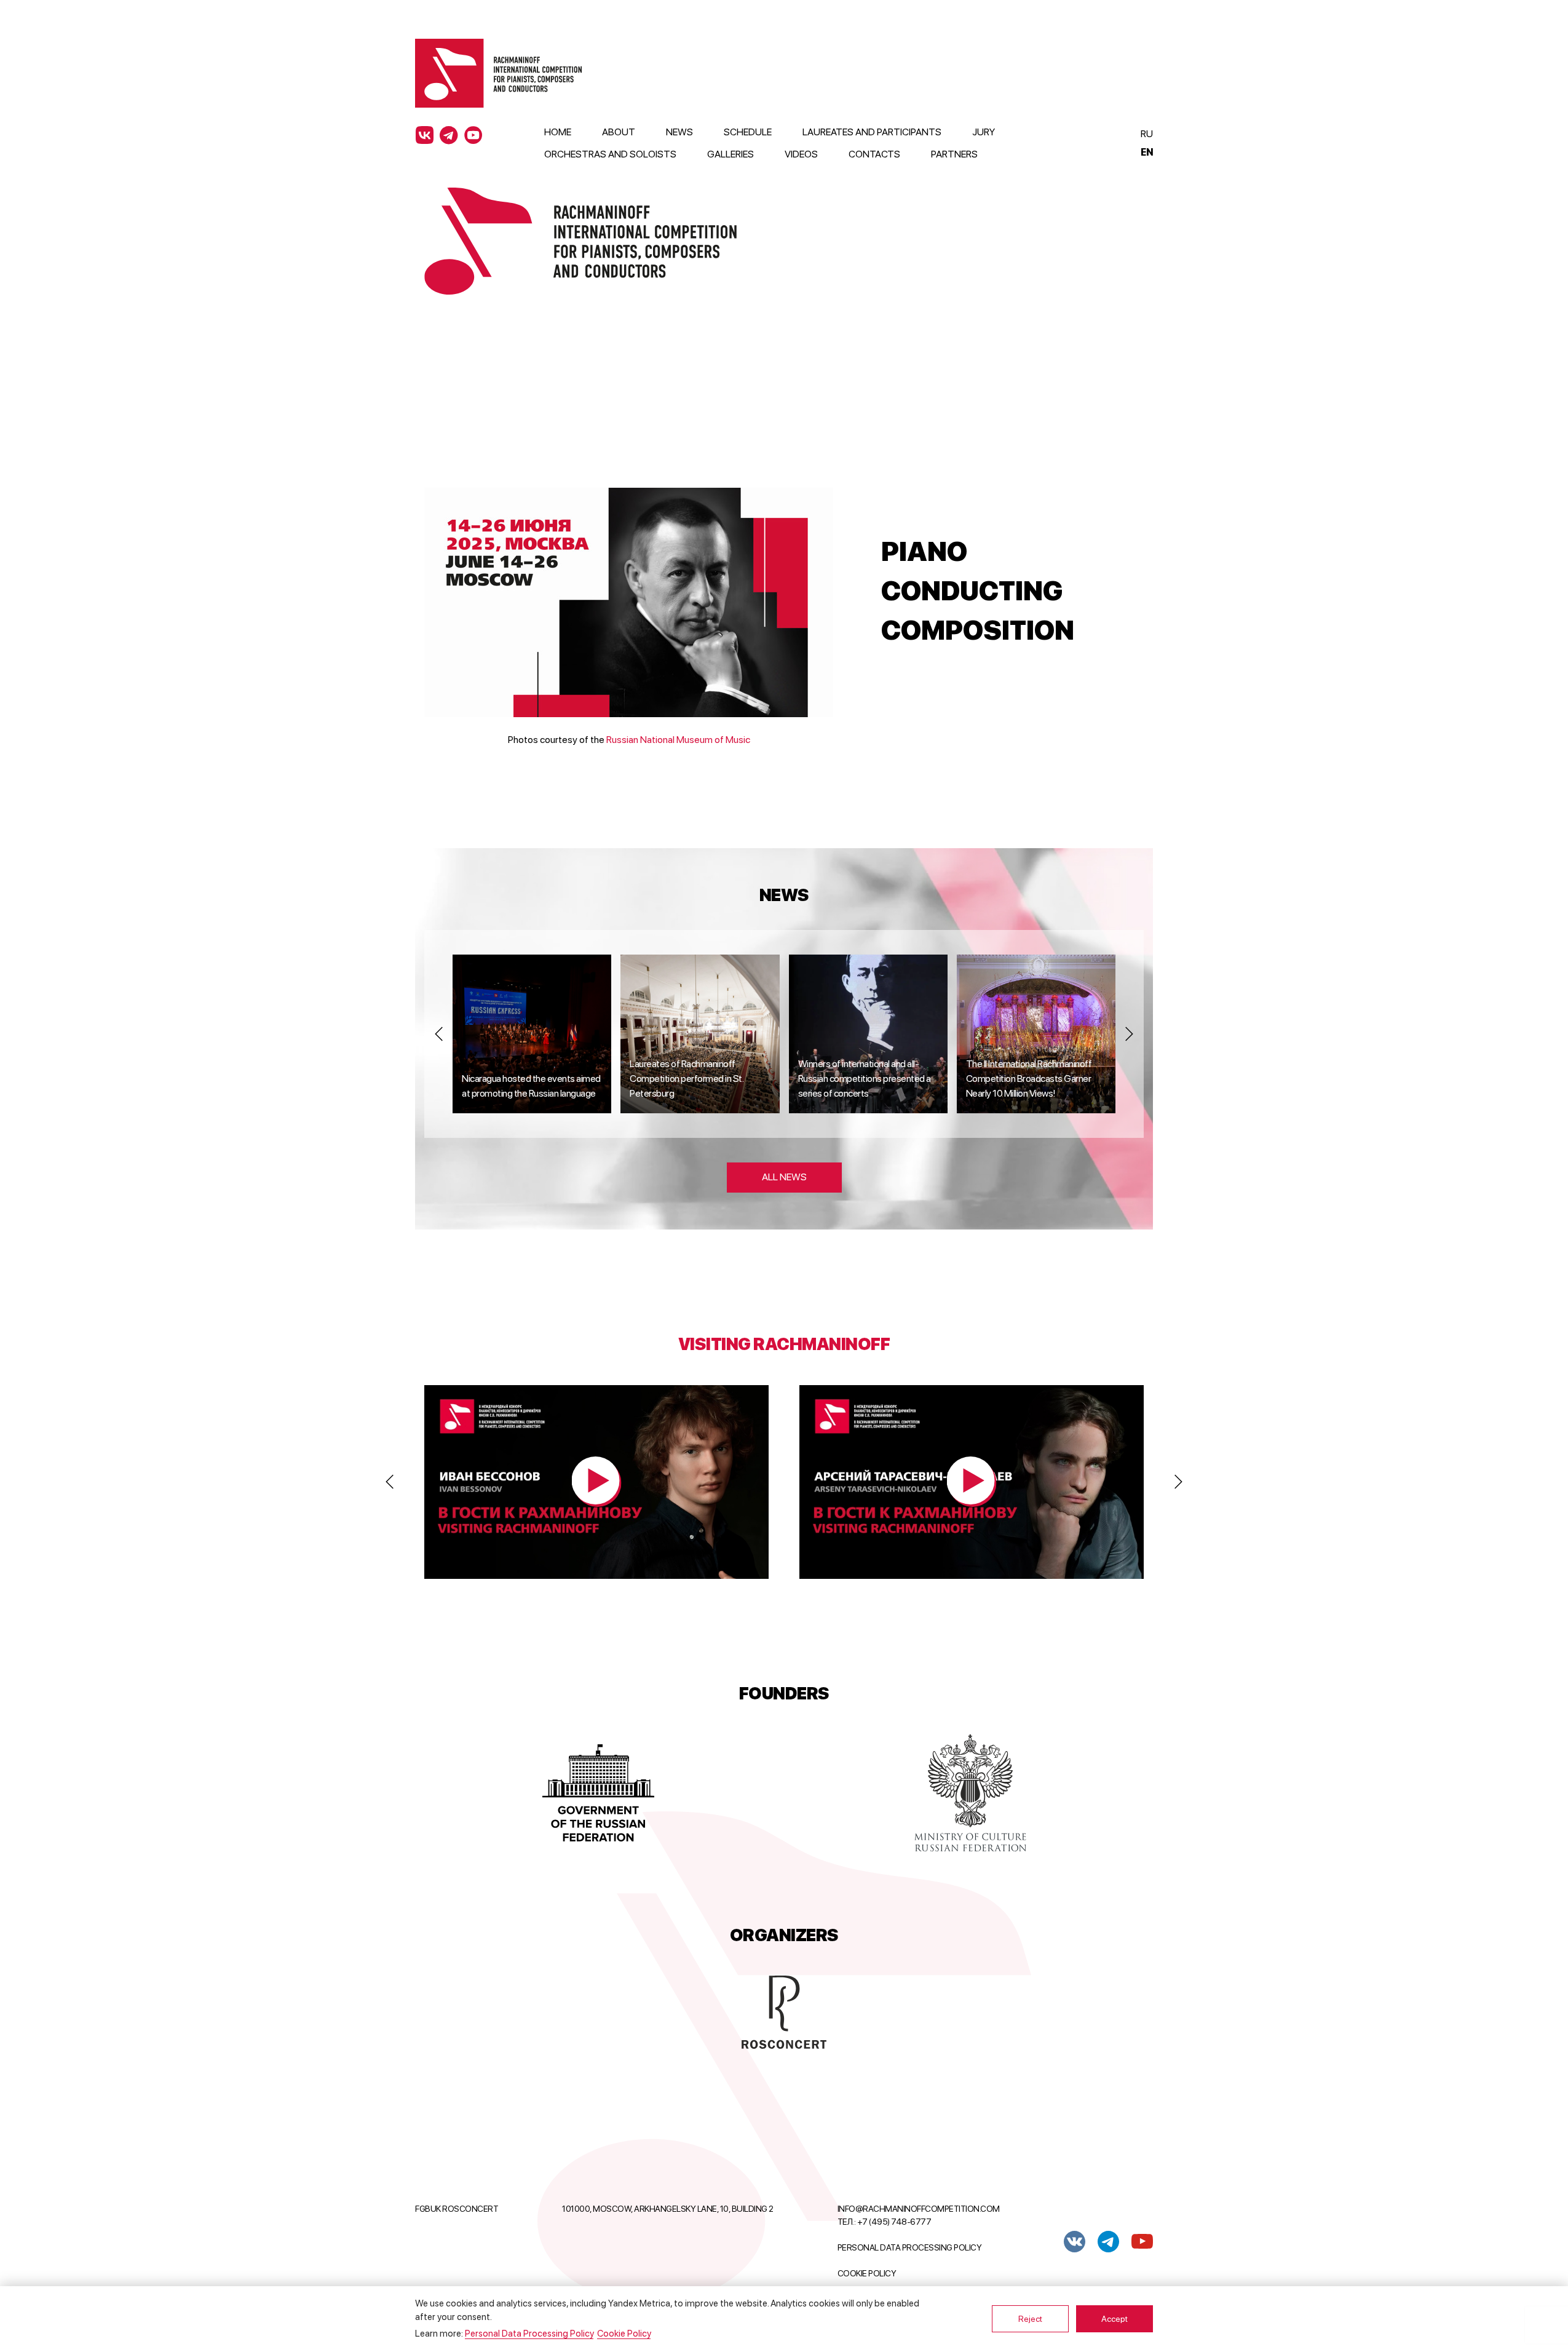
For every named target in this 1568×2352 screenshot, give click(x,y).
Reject (1030, 2319)
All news (784, 1177)
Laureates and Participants (872, 132)
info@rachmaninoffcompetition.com (919, 2209)
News (679, 132)
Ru (1146, 134)
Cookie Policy (867, 2273)
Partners (954, 154)
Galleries (731, 154)
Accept (1115, 2319)
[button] (439, 1034)
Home (558, 132)
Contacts (874, 154)
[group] (532, 1034)
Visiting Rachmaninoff (784, 1344)
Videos (801, 154)
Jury (984, 132)
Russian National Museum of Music (678, 740)
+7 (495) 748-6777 (894, 2222)
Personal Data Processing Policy (910, 2247)
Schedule (748, 132)
